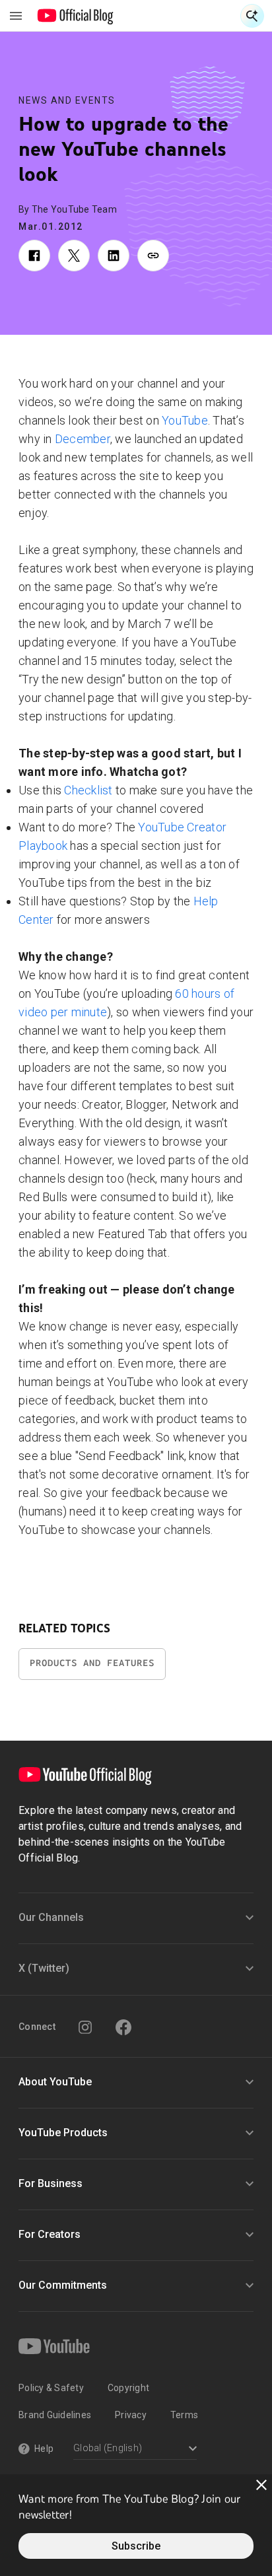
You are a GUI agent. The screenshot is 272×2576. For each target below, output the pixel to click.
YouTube (185, 420)
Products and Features (92, 1663)
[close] (261, 2485)
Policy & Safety (51, 2388)
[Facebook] (123, 2027)
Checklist (88, 790)
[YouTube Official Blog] (76, 16)
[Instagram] (85, 2027)
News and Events (67, 100)
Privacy (131, 2415)
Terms (184, 2415)
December (83, 439)
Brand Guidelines (55, 2415)
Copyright (128, 2388)
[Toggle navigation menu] (16, 16)
